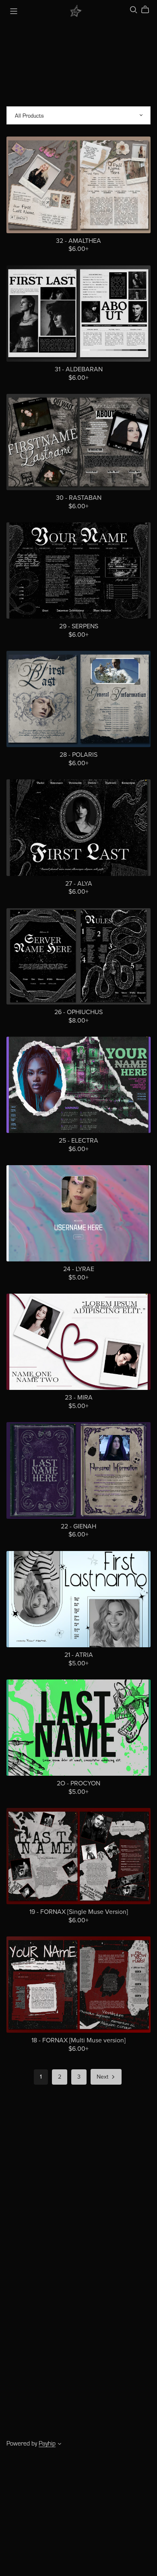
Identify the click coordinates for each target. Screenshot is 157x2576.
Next (103, 2077)
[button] (60, 2444)
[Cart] (148, 10)
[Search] (134, 10)
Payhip (47, 2443)
